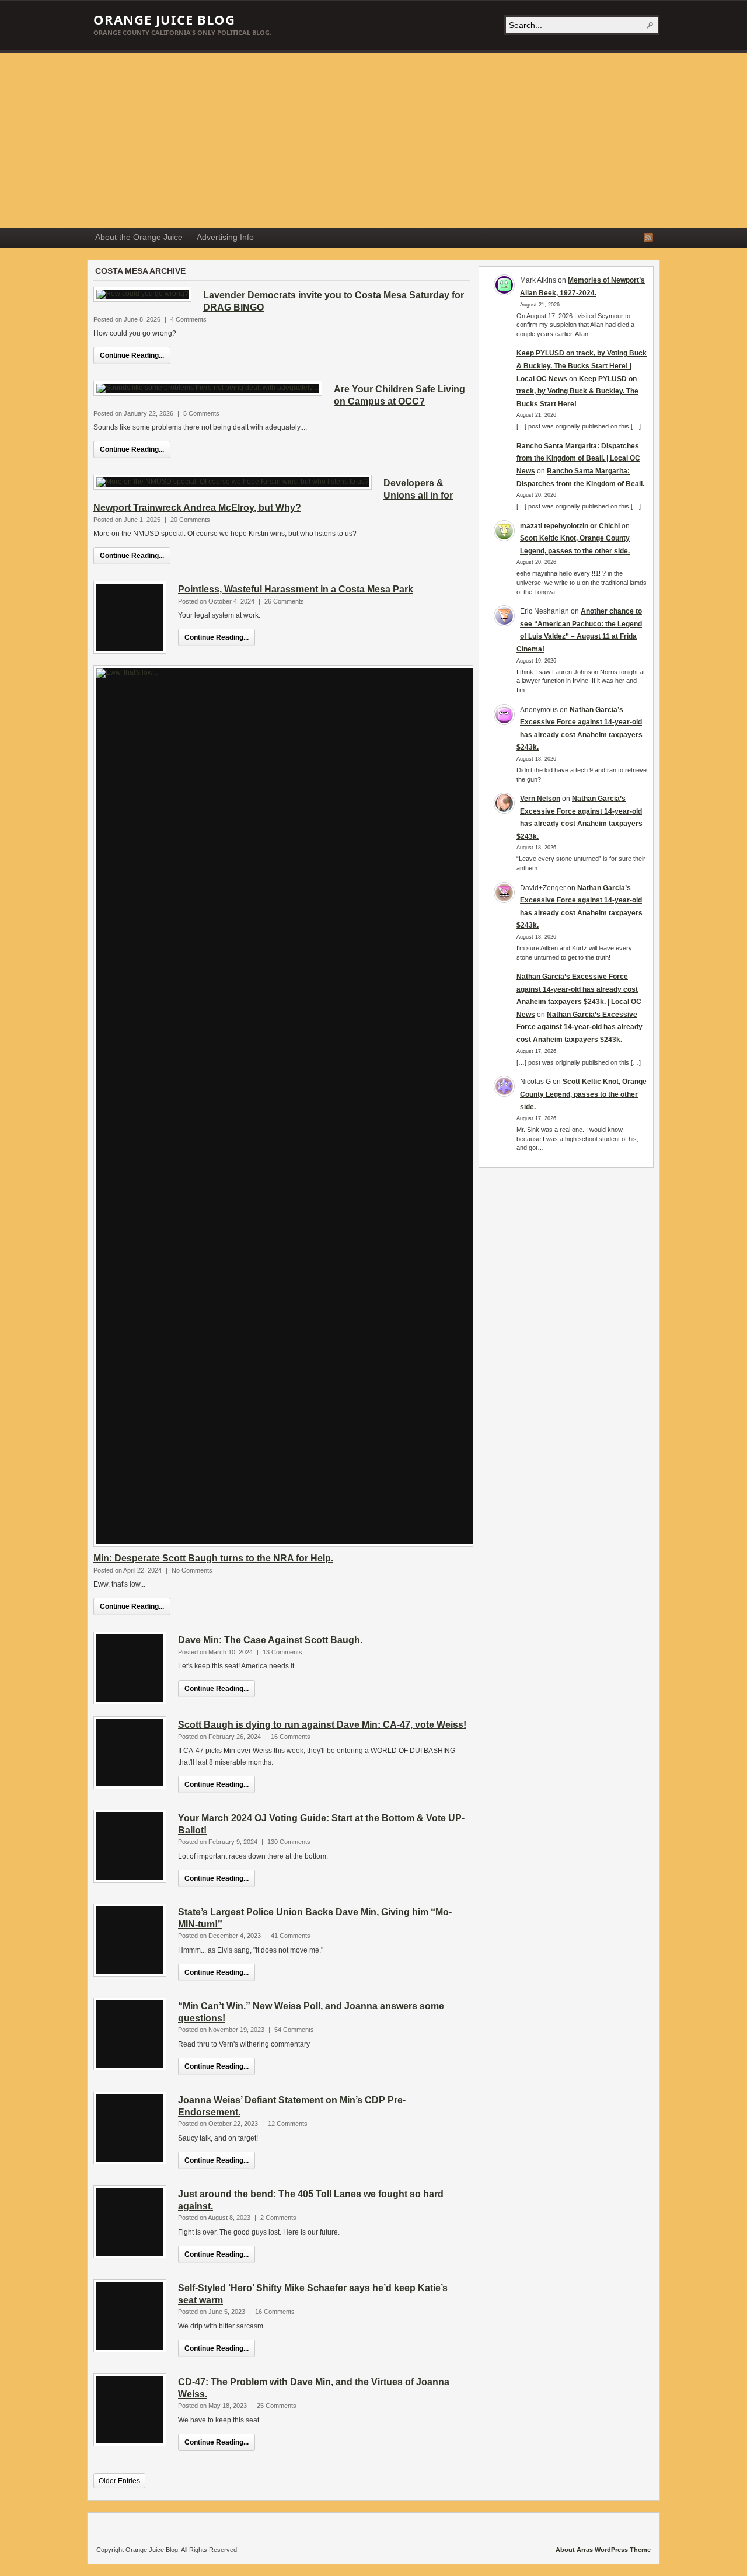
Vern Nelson (540, 799)
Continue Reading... (132, 355)
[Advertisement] (373, 141)
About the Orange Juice (139, 237)
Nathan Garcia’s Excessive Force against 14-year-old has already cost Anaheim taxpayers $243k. (580, 1027)
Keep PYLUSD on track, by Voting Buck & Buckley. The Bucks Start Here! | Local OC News (582, 366)
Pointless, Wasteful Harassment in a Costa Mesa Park (296, 589)
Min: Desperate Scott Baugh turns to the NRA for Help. (213, 1558)
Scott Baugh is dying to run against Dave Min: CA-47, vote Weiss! (322, 1725)
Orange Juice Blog (164, 19)
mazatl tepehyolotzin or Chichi (570, 526)
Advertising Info (225, 237)
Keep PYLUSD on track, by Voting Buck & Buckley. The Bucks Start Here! (577, 391)
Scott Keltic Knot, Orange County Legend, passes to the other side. (583, 1094)
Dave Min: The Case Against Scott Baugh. (270, 1640)
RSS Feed (648, 238)
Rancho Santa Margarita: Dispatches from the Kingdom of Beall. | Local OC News (578, 459)
